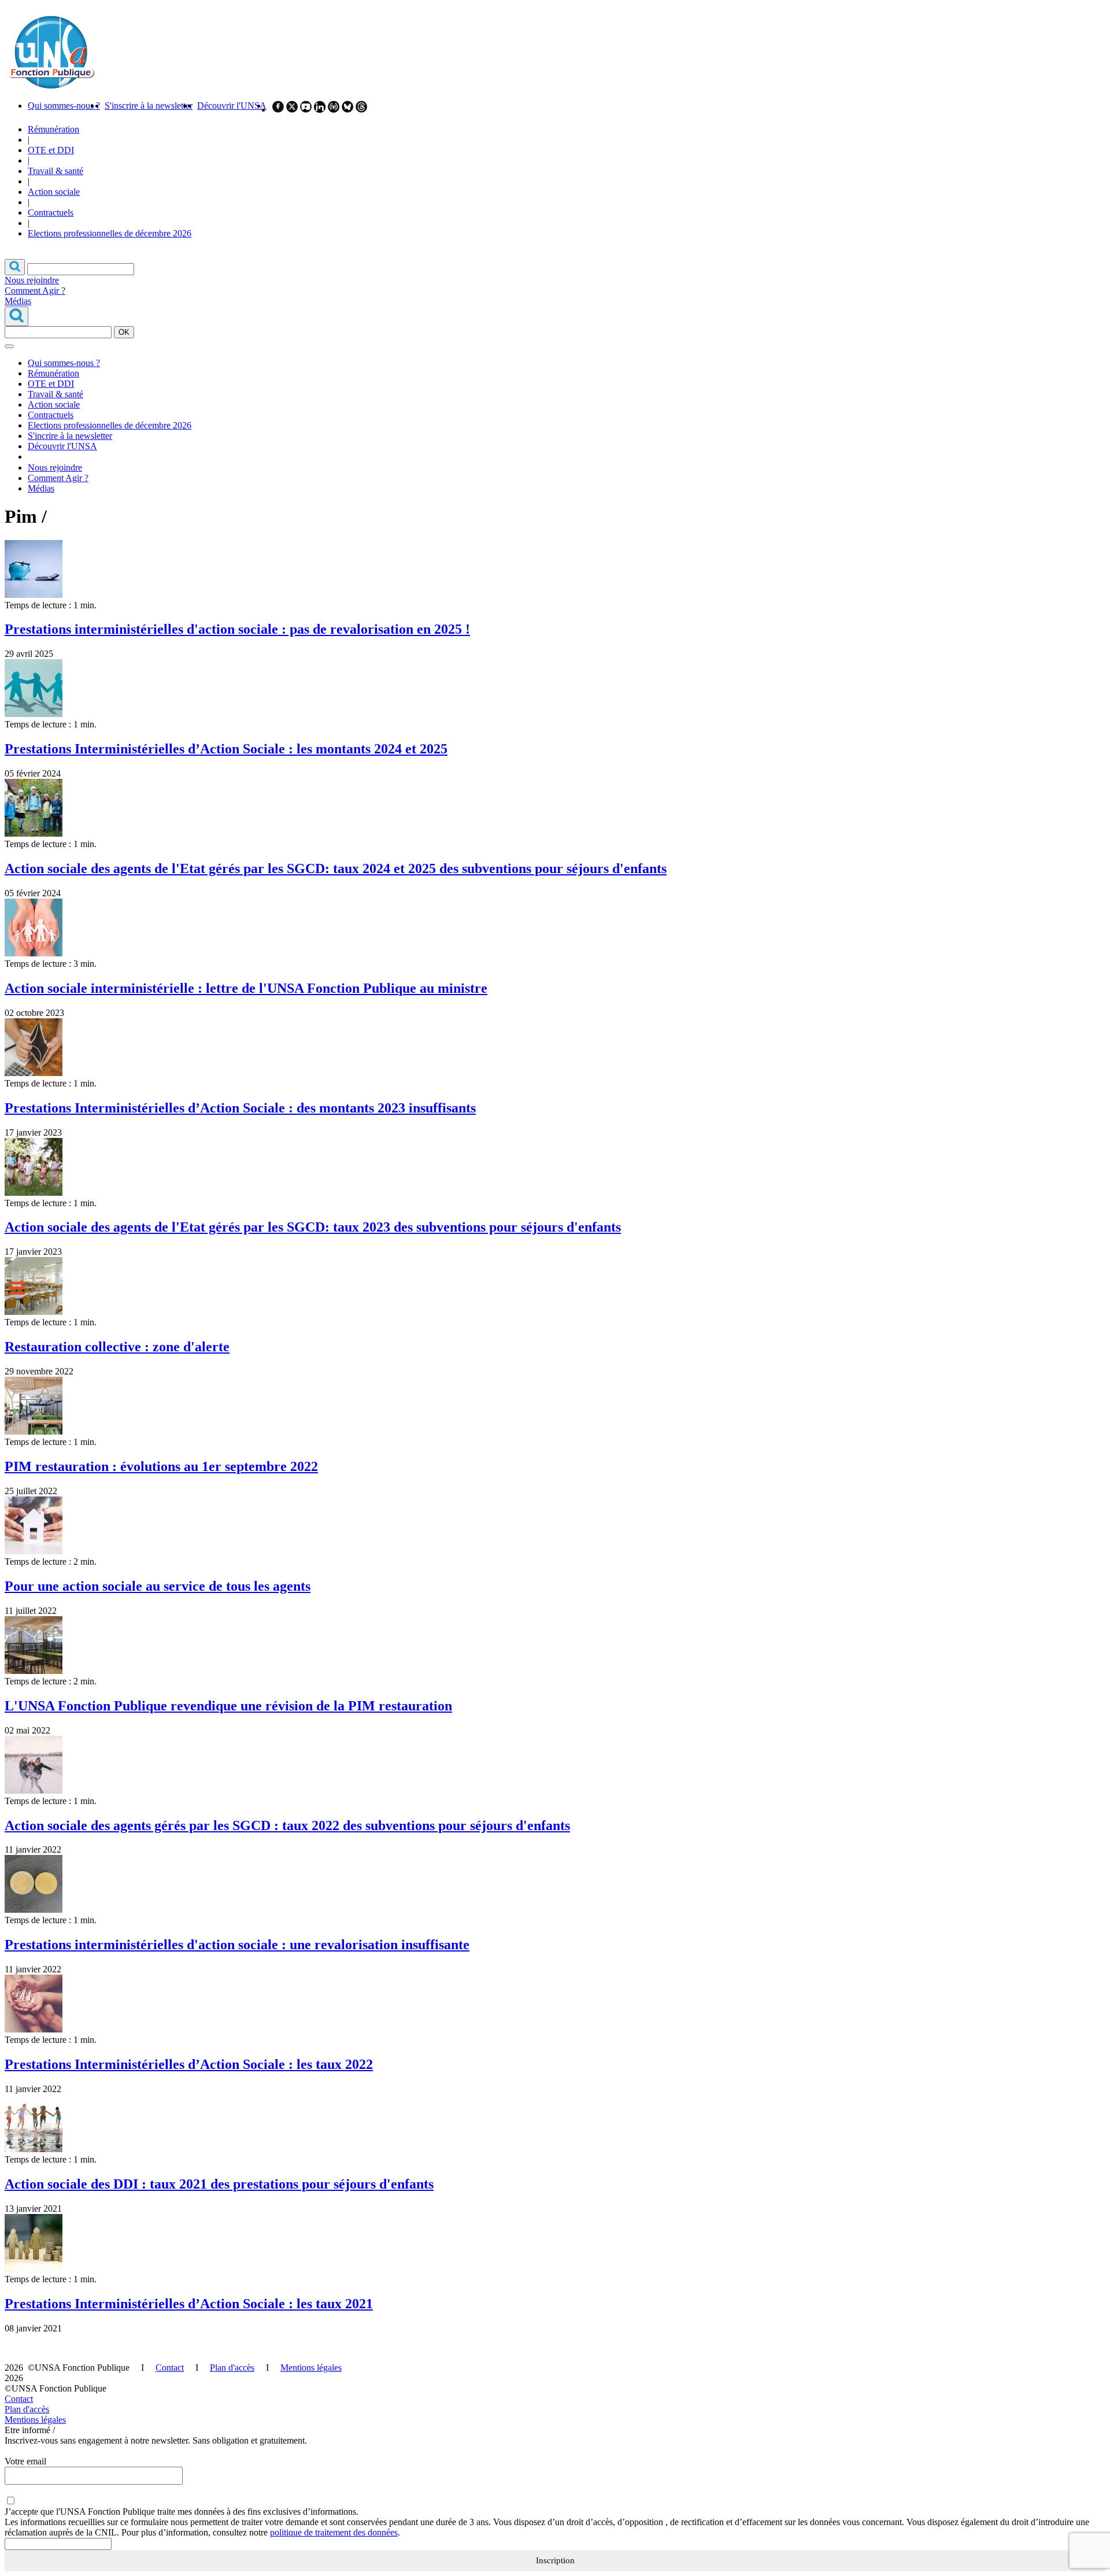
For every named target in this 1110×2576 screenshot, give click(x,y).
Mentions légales (311, 2368)
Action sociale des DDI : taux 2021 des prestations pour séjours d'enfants (219, 2184)
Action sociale (54, 192)
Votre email (25, 2461)
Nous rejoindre (32, 280)
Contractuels (51, 212)
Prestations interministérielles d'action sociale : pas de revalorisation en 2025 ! (237, 629)
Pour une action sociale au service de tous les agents (158, 1586)
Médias (18, 301)
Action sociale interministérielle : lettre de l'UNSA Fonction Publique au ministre (246, 988)
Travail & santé (55, 171)
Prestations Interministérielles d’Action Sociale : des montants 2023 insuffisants (240, 1108)
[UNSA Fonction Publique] (50, 86)
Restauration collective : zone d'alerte (117, 1347)
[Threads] (361, 110)
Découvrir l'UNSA (232, 106)
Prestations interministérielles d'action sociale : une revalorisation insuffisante (237, 1945)
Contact (170, 2368)
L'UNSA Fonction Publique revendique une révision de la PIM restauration (228, 1706)
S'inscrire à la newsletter (149, 106)
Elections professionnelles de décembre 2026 (110, 233)
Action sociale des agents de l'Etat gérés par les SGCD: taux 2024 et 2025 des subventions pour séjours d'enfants (336, 868)
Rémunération (53, 129)
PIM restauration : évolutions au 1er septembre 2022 (161, 1466)
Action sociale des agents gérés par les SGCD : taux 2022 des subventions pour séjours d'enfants (287, 1825)
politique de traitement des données (334, 2532)
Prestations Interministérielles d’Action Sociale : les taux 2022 (189, 2064)
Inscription (555, 2560)
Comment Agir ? (35, 291)
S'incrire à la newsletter (70, 436)
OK (124, 332)
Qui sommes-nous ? (64, 106)
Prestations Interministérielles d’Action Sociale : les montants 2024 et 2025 (226, 749)
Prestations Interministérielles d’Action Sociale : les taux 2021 (189, 2304)
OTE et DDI (51, 150)
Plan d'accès (232, 2368)
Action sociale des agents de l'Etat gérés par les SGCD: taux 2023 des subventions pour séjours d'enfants (313, 1227)
